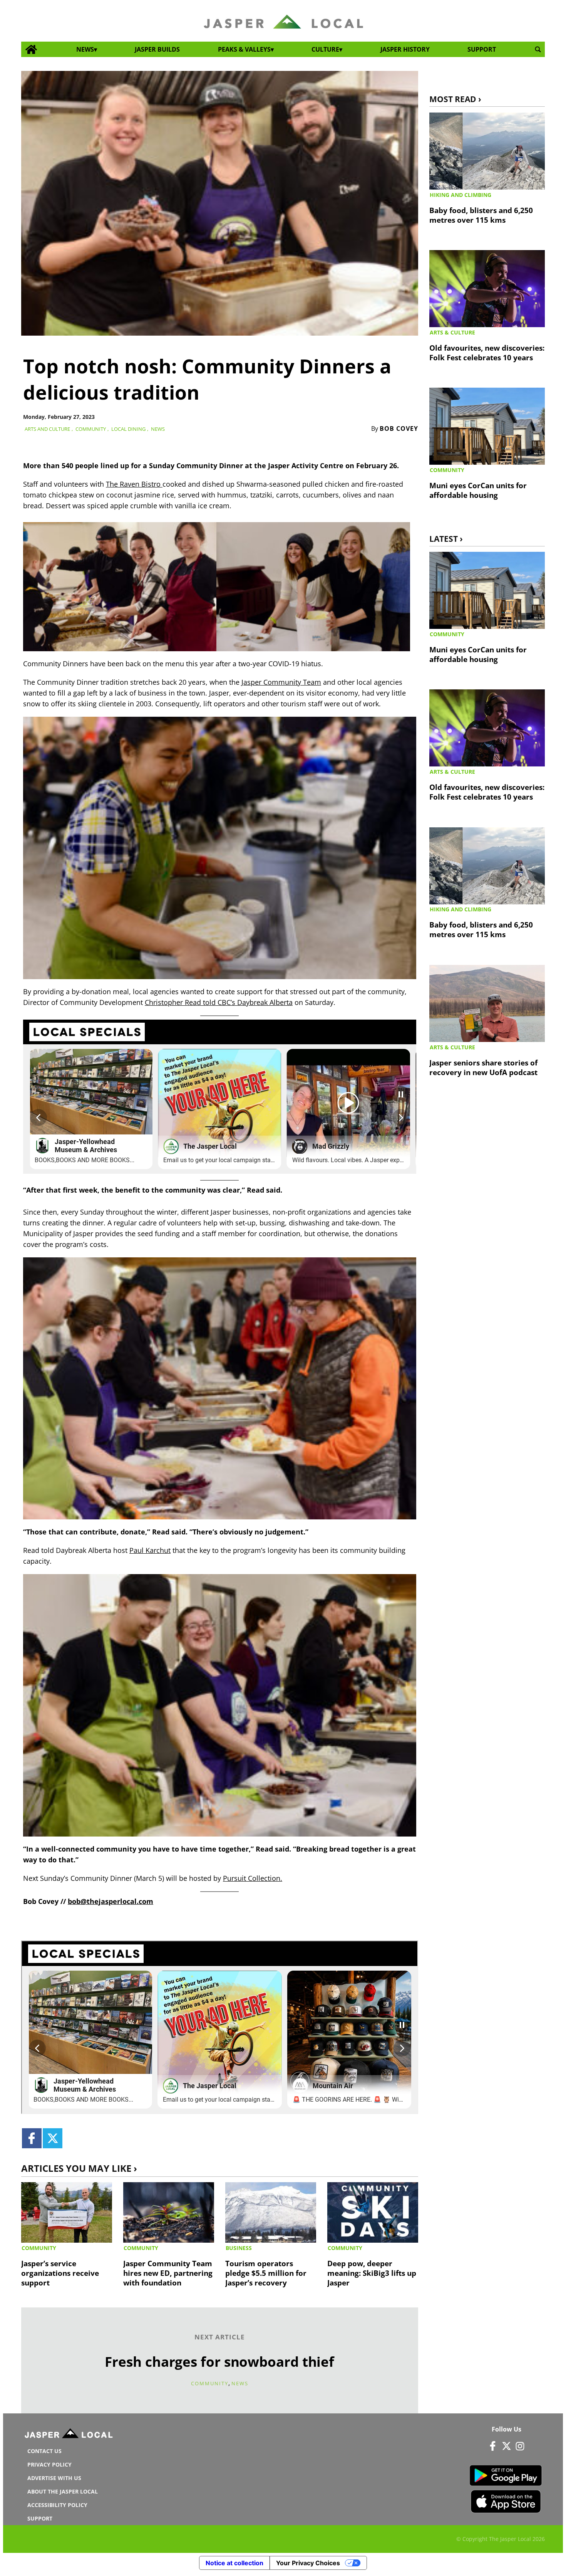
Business (239, 2248)
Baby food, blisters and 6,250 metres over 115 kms (481, 215)
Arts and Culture (47, 429)
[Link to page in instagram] (520, 2446)
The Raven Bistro (134, 484)
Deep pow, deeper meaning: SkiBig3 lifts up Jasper (372, 2273)
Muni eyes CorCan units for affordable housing (478, 490)
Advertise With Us (54, 2478)
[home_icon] (31, 50)
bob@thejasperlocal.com (111, 1901)
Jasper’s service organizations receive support (60, 2273)
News (85, 49)
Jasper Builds (157, 49)
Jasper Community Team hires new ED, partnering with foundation (168, 2273)
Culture (325, 49)
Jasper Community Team (281, 682)
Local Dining (128, 429)
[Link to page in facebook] (32, 2138)
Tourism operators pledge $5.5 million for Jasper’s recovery (266, 2273)
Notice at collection (234, 2563)
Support (482, 49)
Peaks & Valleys (244, 49)
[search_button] (538, 50)
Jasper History (405, 49)
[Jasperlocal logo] (69, 2435)
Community (91, 429)
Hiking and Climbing (461, 195)
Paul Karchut (150, 1550)
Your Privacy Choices (308, 2563)
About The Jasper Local (63, 2491)
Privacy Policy (49, 2464)
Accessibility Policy (57, 2505)
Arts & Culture (452, 332)
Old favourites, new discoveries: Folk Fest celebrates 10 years (487, 353)
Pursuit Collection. (253, 1878)
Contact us (44, 2451)
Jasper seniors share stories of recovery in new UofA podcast (483, 1067)
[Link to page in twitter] (53, 2138)
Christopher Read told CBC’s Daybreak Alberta (219, 1002)
